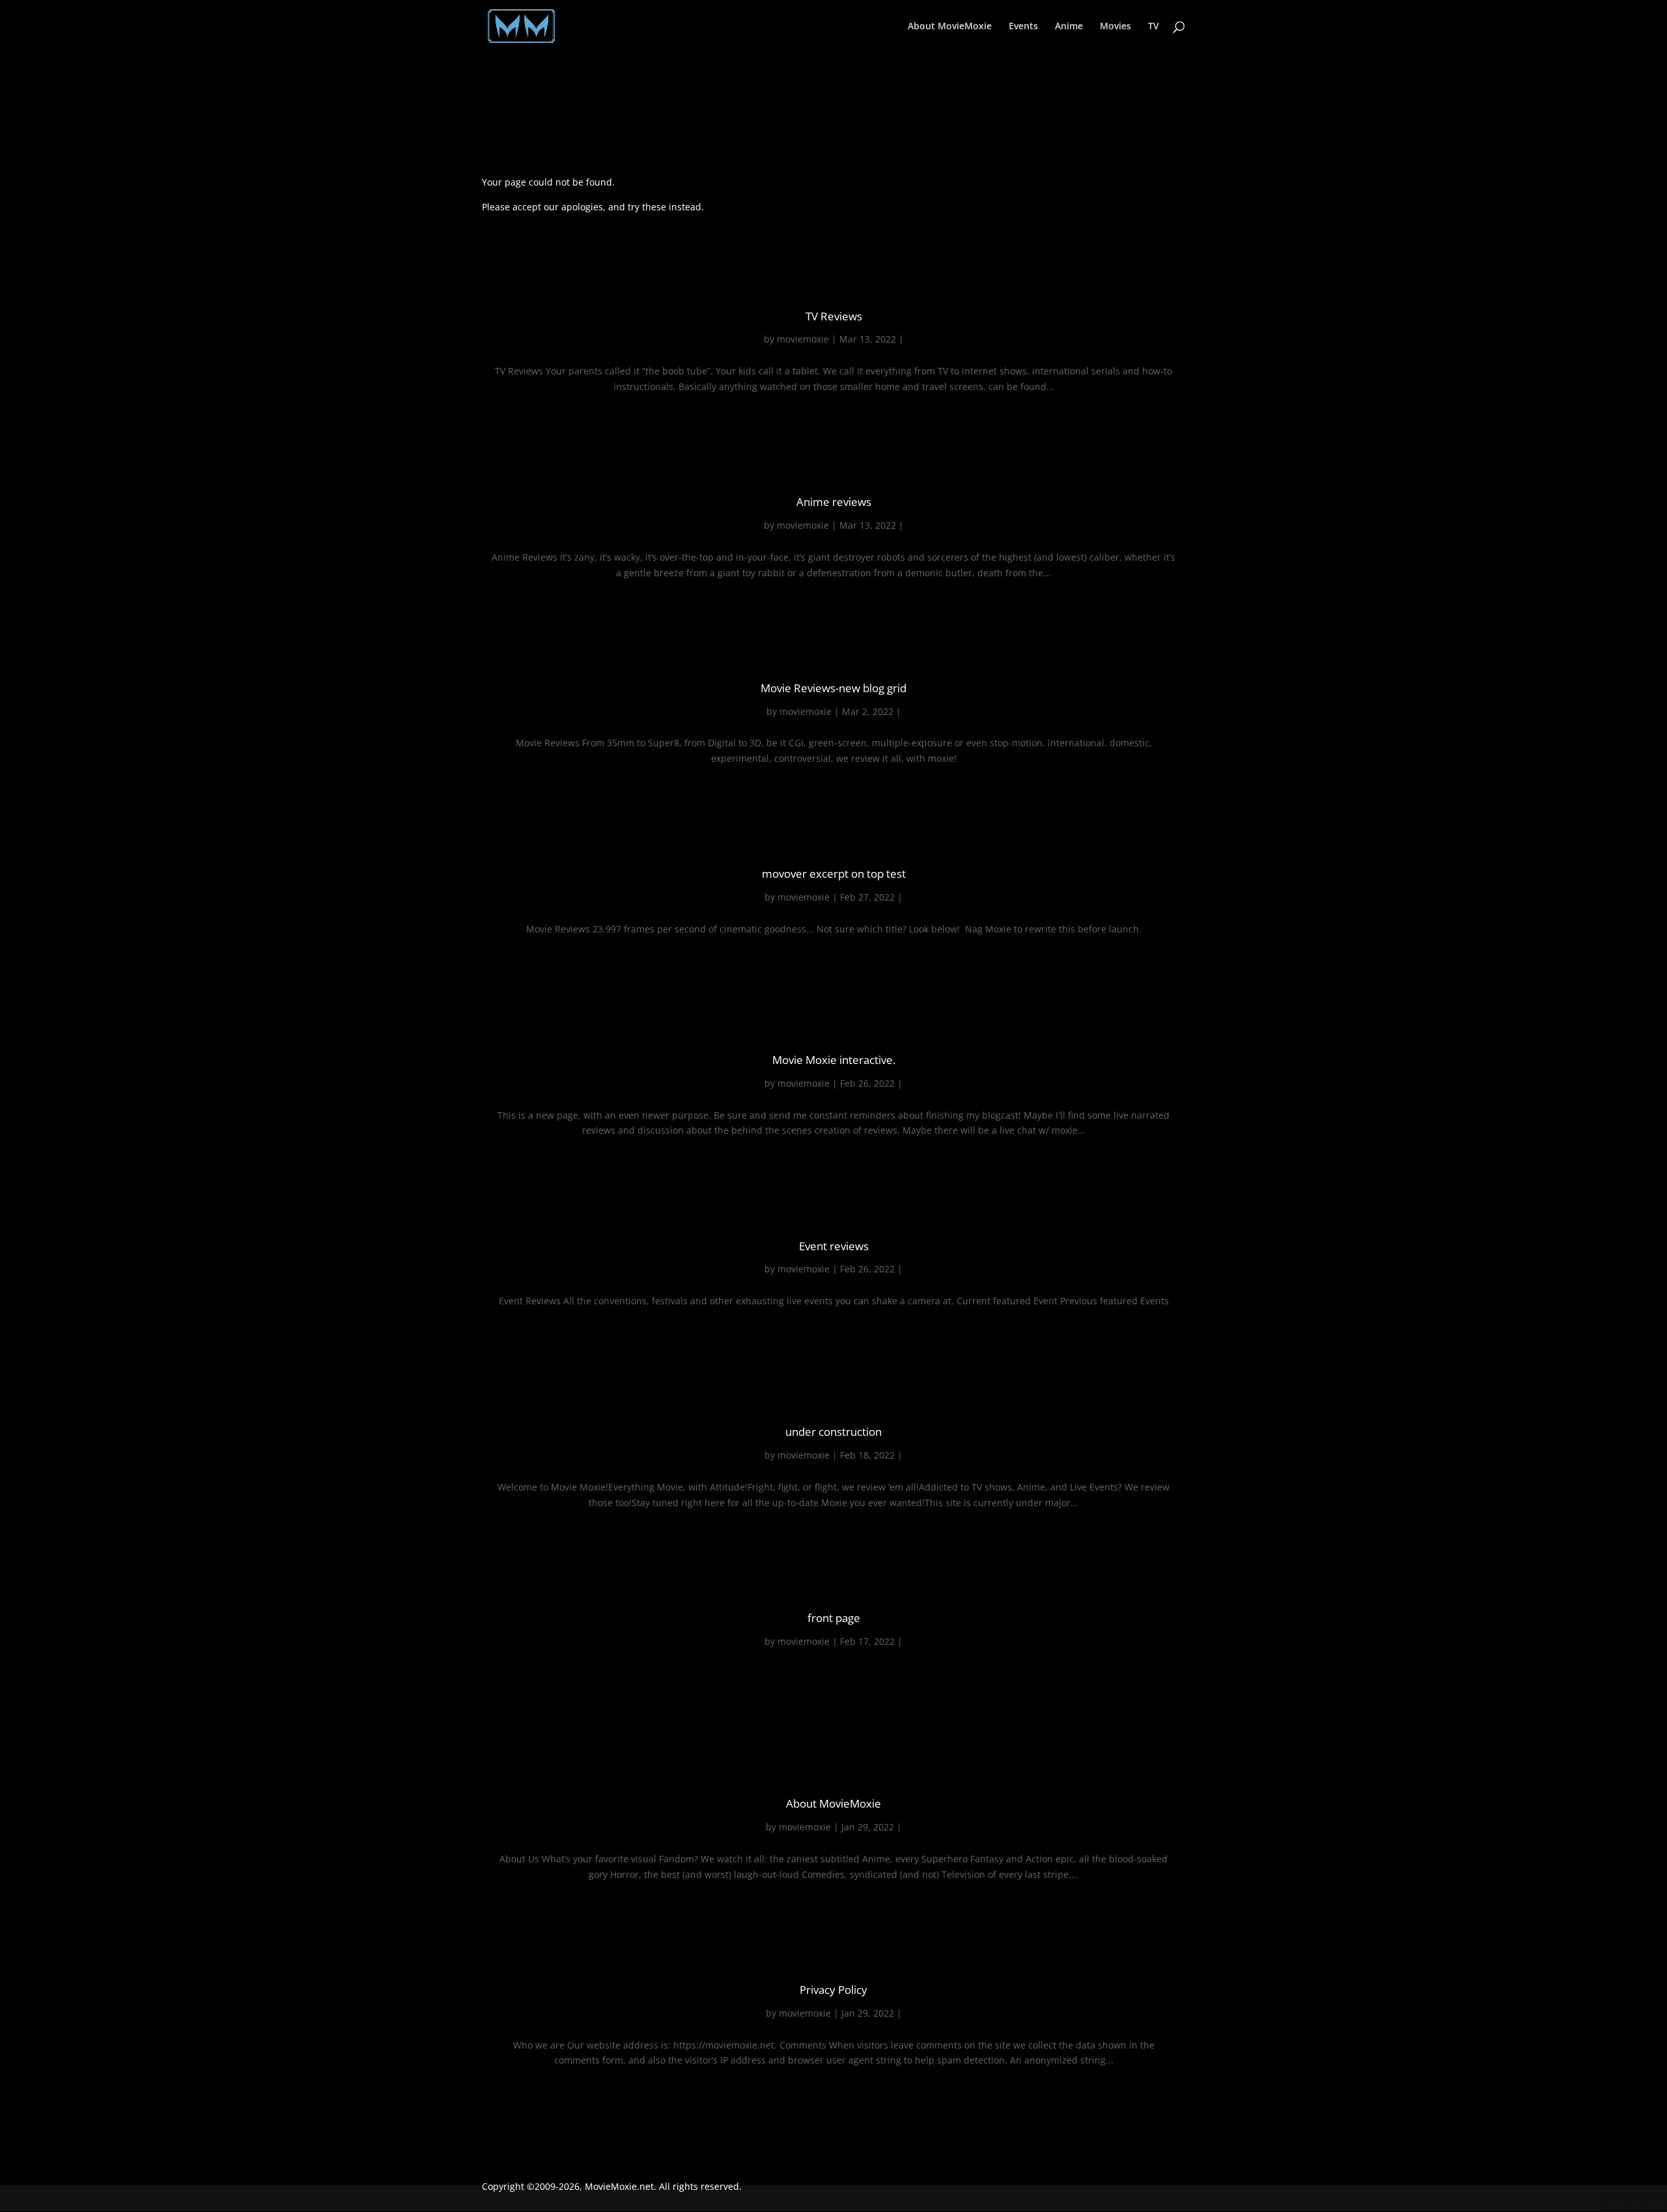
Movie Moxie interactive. (834, 1060)
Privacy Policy (833, 1990)
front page (834, 1618)
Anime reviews (834, 502)
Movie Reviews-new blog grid (833, 688)
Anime (1069, 27)
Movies (1115, 27)
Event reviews (834, 1246)
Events (1023, 27)
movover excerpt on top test (834, 874)
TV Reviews (834, 316)
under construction (833, 1432)
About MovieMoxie (950, 27)
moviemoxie (803, 339)
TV (1154, 27)
